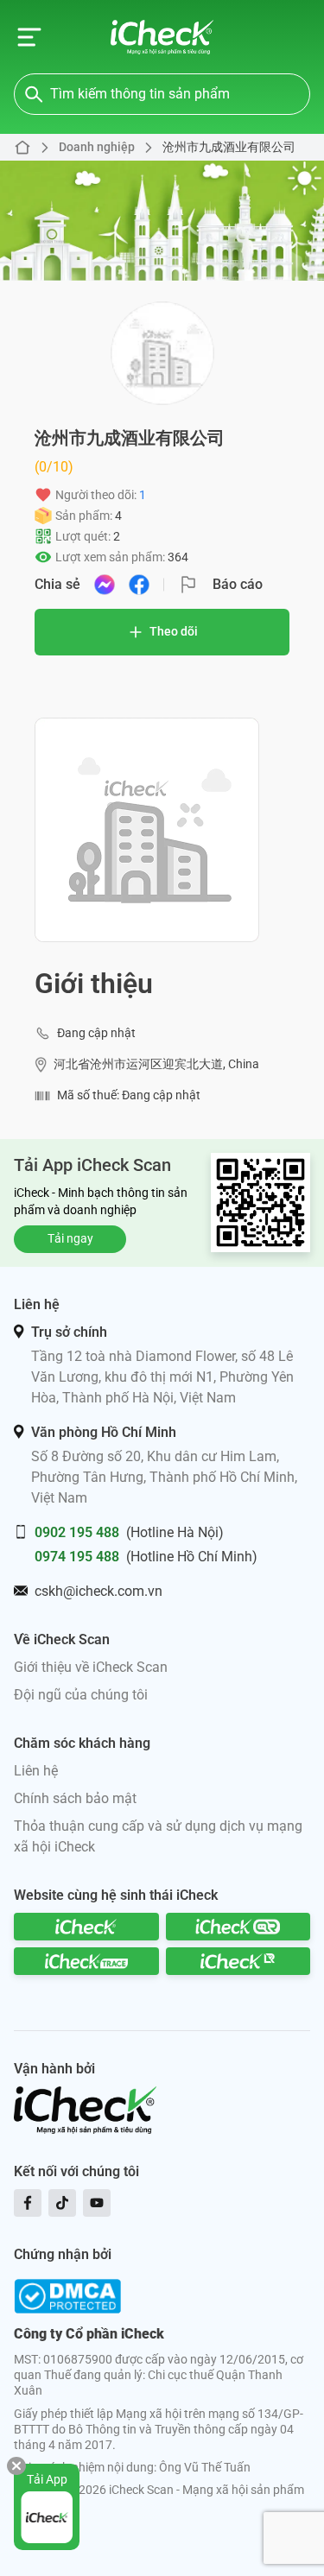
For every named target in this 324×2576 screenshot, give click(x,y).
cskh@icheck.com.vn (98, 1591)
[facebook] (28, 2203)
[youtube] (97, 2203)
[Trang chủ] (162, 37)
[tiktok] (62, 2203)
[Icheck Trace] (86, 1961)
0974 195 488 (77, 1557)
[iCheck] (86, 1927)
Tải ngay (70, 1238)
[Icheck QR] (238, 1927)
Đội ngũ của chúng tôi (81, 1695)
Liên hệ (36, 1771)
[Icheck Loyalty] (238, 1961)
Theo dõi (174, 631)
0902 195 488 (77, 1532)
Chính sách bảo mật (75, 1798)
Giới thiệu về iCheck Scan (91, 1667)
